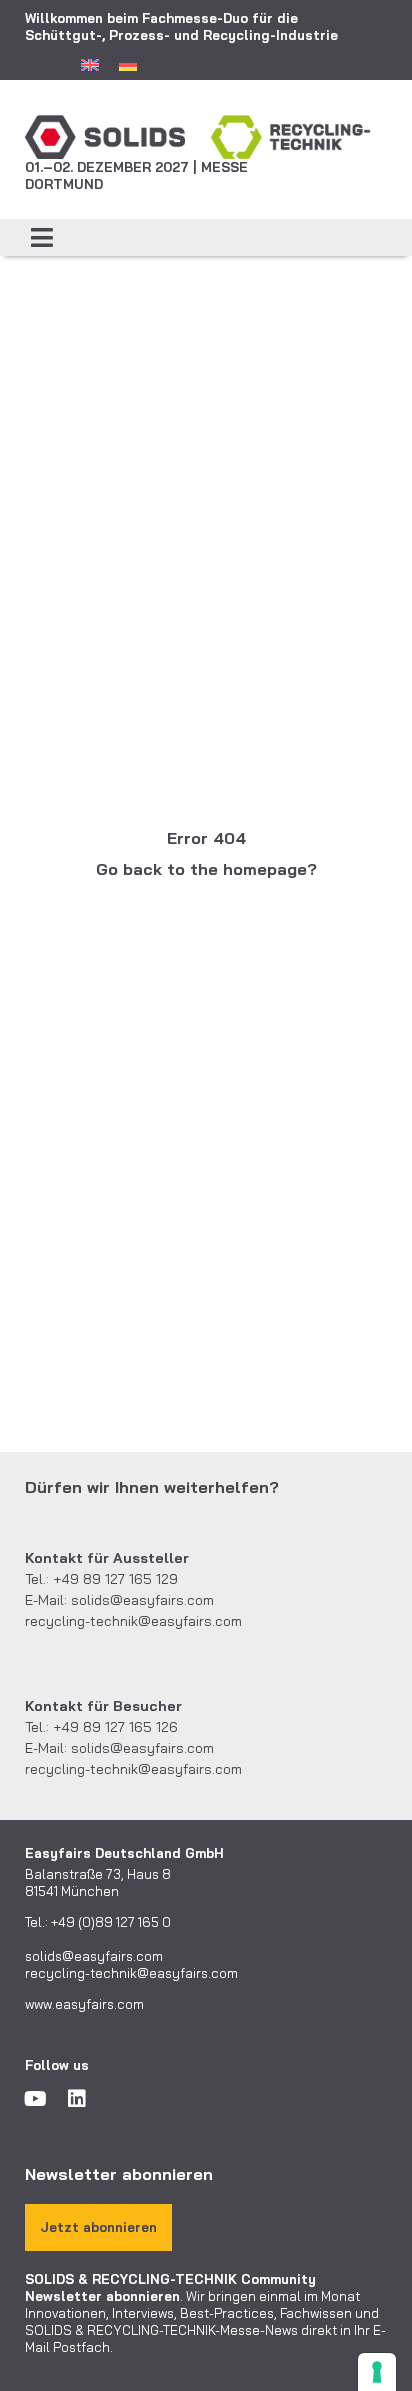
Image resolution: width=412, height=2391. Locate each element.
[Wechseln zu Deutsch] (128, 64)
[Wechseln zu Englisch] (90, 64)
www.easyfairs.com (84, 2004)
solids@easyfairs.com (142, 1600)
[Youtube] (35, 2099)
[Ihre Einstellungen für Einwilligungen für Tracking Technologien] (377, 2372)
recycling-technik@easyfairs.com (133, 1621)
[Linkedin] (77, 2099)
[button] (42, 238)
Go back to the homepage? (206, 869)
